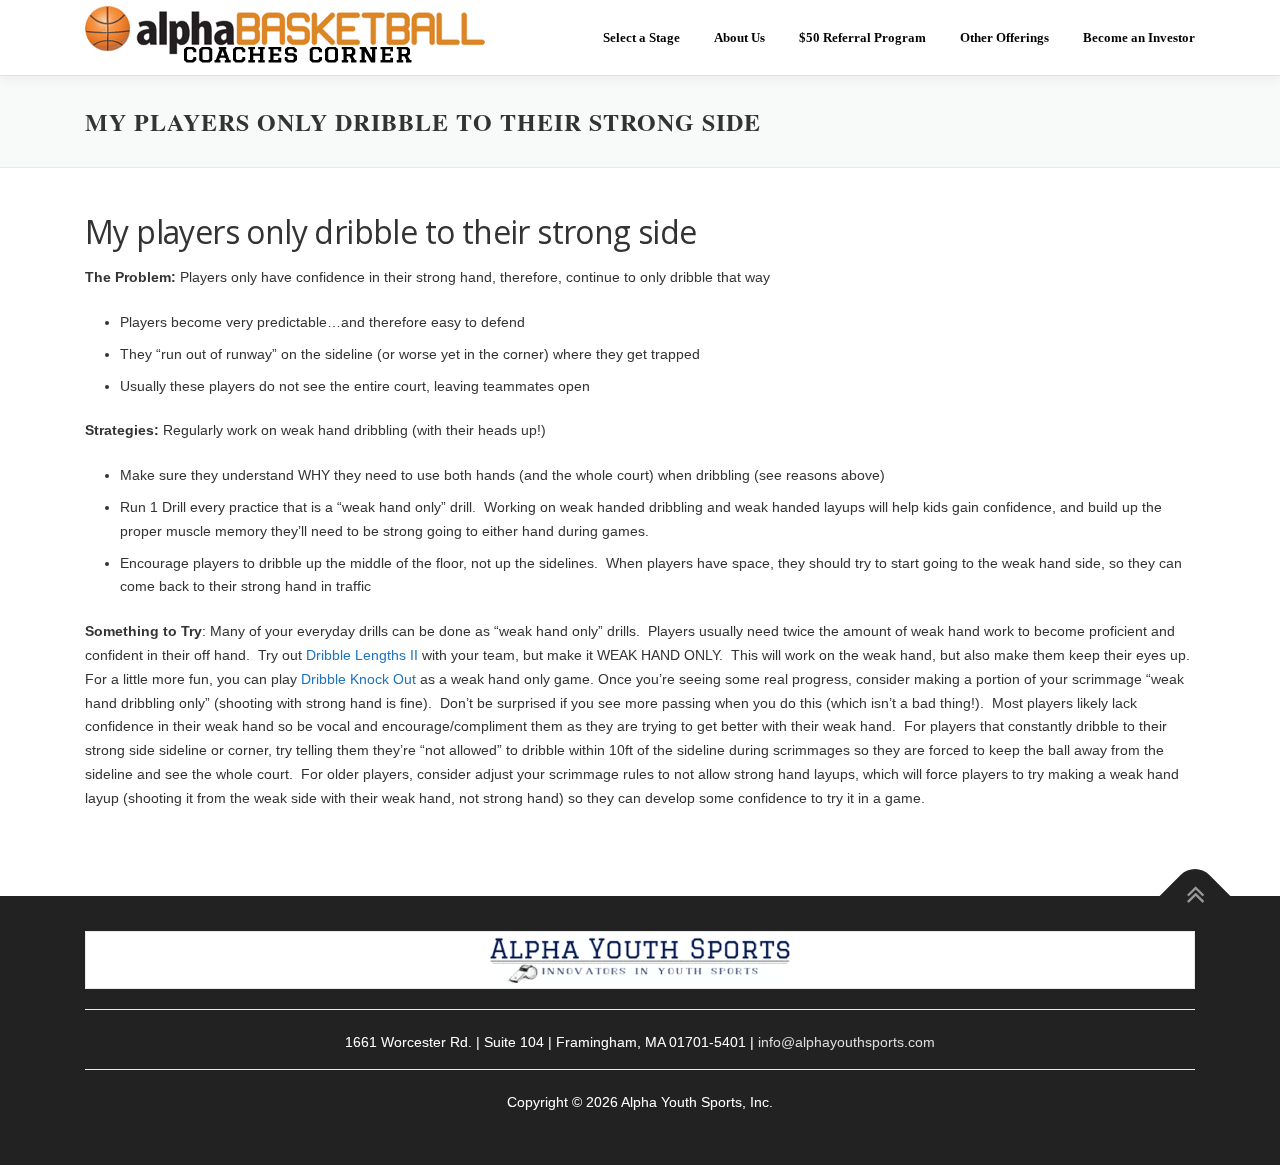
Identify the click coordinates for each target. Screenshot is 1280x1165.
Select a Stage (641, 37)
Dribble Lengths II (362, 655)
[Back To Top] (1195, 895)
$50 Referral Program (862, 37)
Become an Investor (1139, 37)
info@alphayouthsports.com (846, 1042)
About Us (739, 37)
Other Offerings (1004, 37)
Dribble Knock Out (358, 679)
